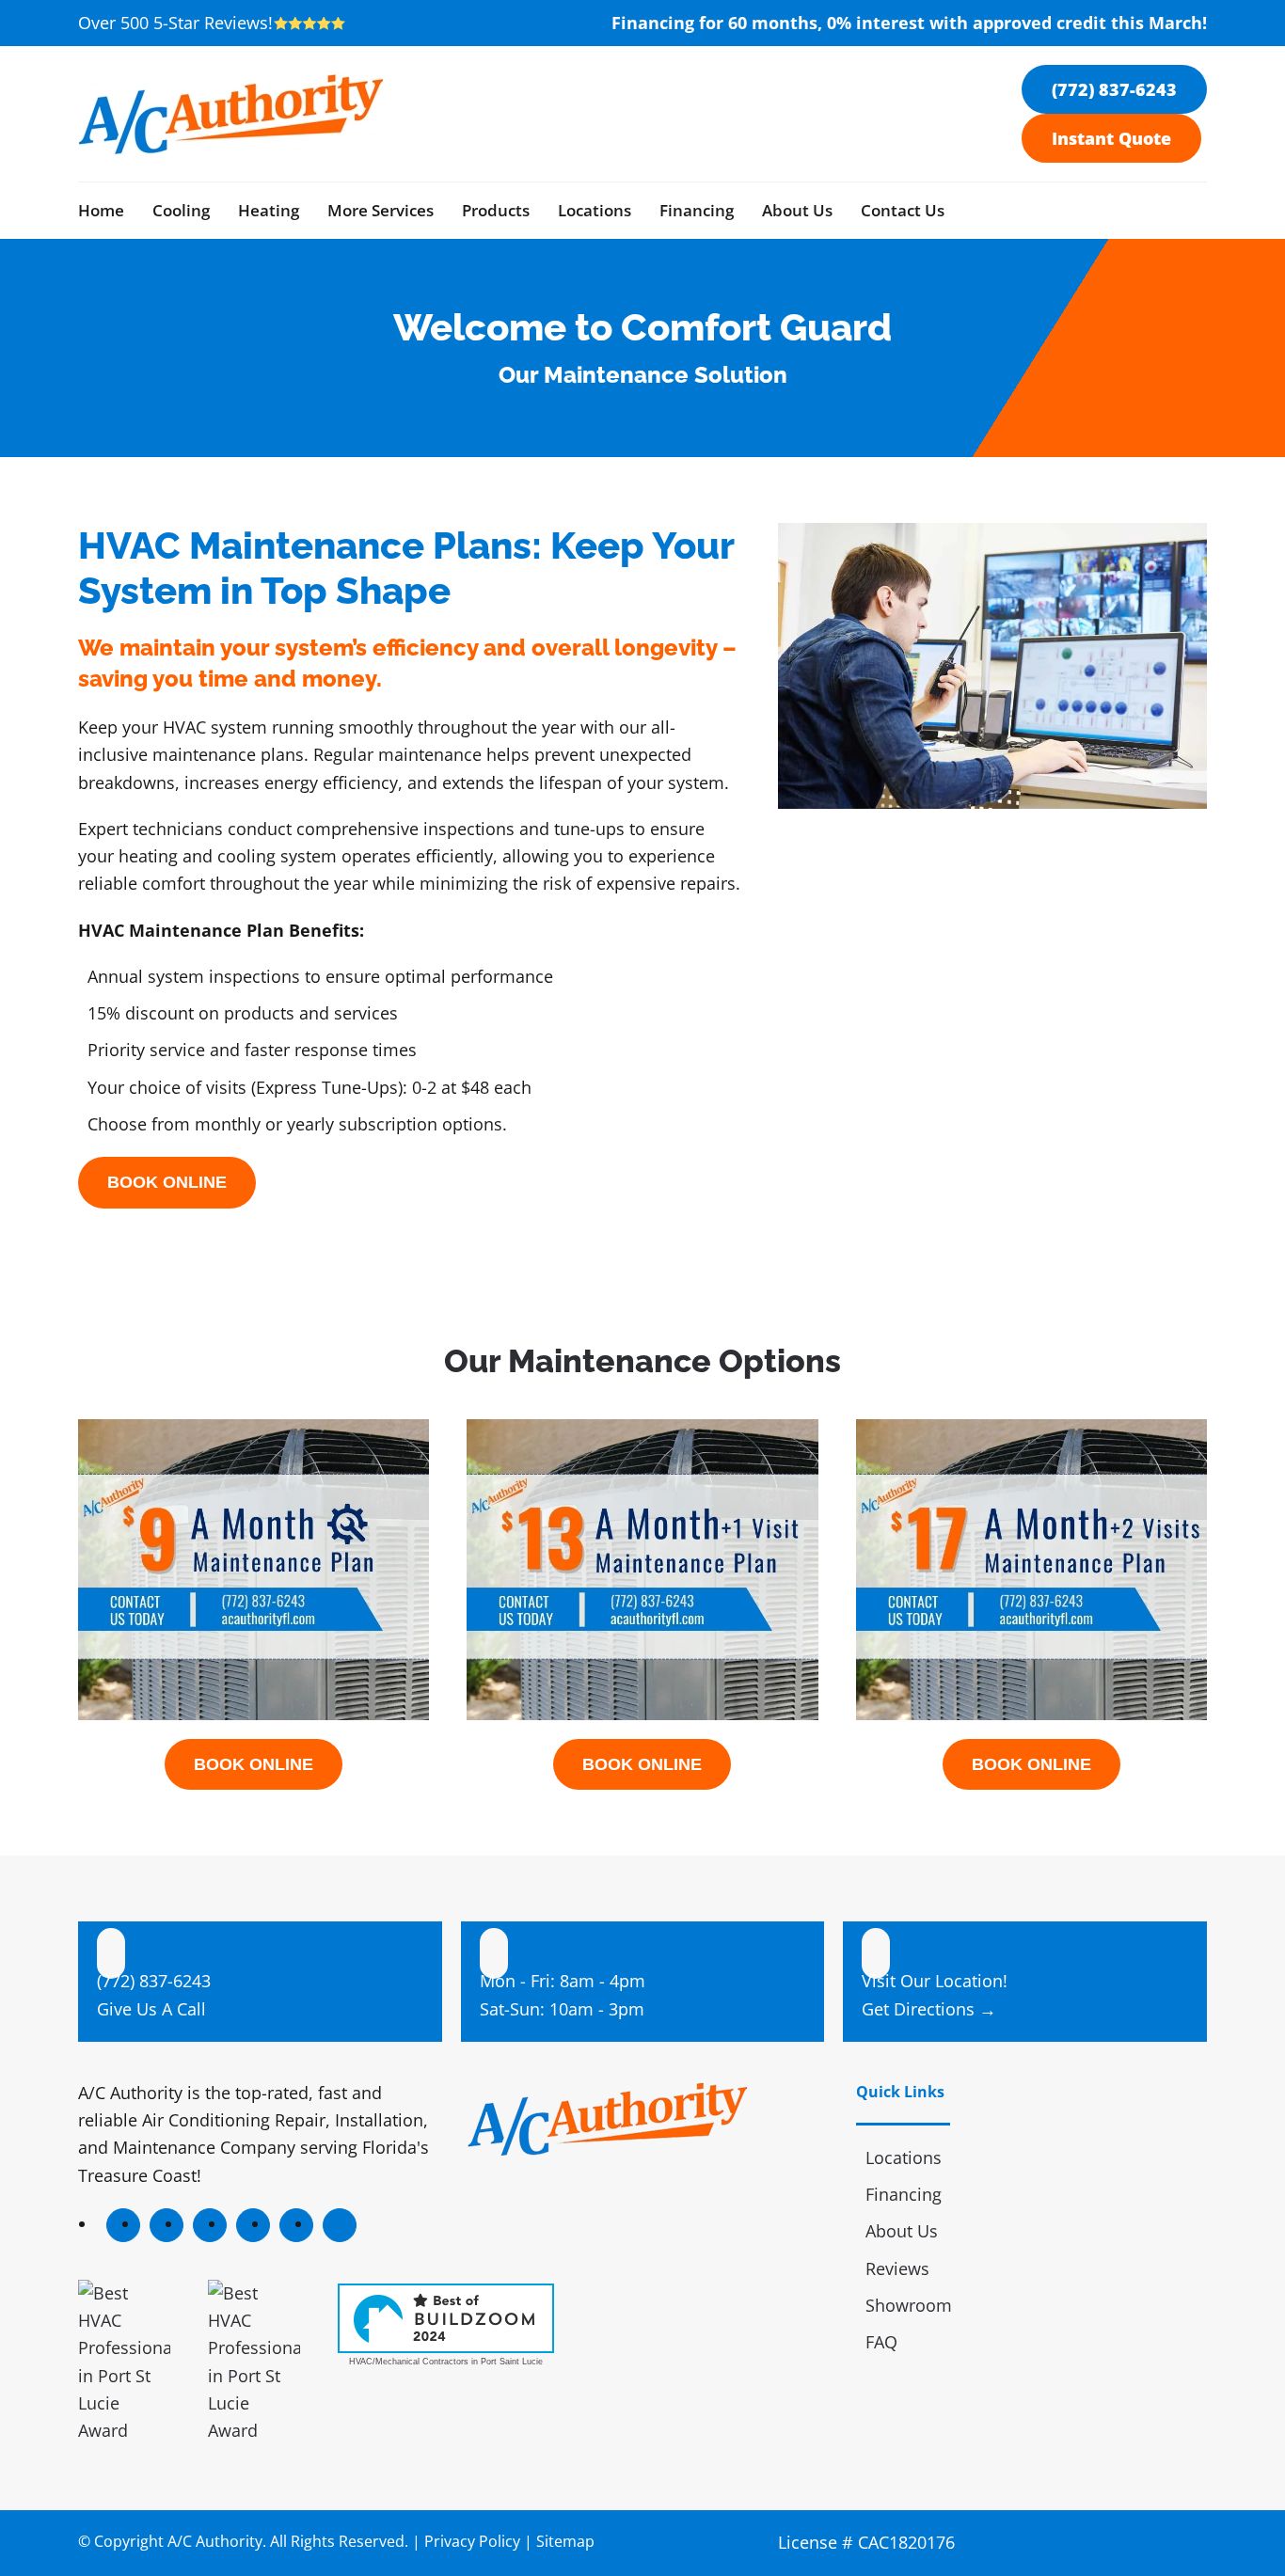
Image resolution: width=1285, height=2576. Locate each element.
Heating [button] (269, 210)
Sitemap (565, 2541)
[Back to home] (231, 114)
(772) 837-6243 (1114, 89)
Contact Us (903, 210)
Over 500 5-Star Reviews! (175, 23)
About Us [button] (797, 210)
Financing (697, 210)
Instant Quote (1111, 138)
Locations (595, 210)
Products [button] (496, 210)
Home (101, 210)
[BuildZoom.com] (446, 2318)
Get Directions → (929, 2009)
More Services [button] (381, 210)
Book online (167, 1182)
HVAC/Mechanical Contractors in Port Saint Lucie (446, 2362)
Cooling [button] (181, 210)
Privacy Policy (472, 2541)
